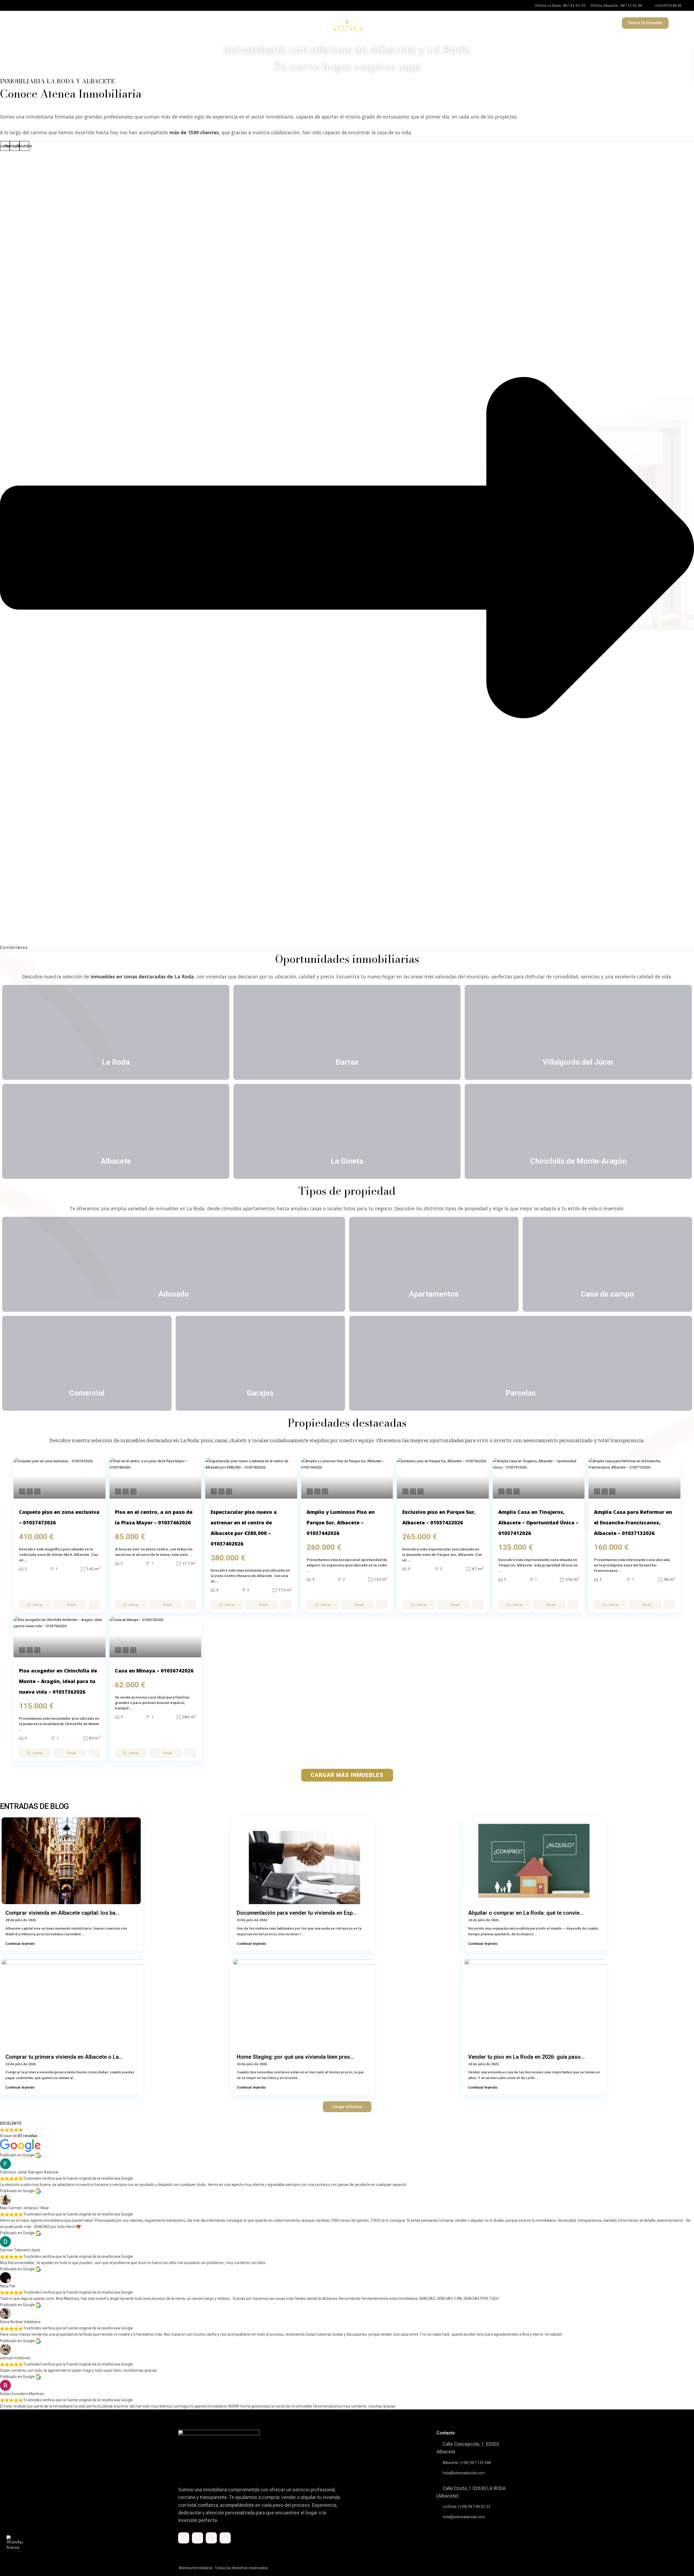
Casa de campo (607, 1294)
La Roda (116, 1062)
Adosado (174, 1294)
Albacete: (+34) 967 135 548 (467, 2463)
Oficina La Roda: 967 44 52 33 (560, 5)
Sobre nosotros (65, 23)
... (26, 1560)
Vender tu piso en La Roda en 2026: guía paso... (526, 2057)
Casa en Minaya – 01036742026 (154, 1671)
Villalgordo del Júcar (578, 1062)
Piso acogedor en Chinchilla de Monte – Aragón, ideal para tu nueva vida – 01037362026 (58, 1681)
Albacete (116, 1161)
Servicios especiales (109, 23)
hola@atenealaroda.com (464, 2473)
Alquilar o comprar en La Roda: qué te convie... (526, 1913)
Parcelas (521, 1393)
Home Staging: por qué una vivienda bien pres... (295, 2057)
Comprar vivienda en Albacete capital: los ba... (62, 1913)
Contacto (164, 23)
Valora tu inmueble (645, 23)
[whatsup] (197, 2538)
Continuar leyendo (20, 1944)
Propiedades (29, 23)
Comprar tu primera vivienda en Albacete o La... (64, 2057)
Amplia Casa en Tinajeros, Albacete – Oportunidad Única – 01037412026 (538, 1522)
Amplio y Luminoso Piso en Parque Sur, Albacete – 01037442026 (341, 1522)
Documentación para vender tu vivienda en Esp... (297, 1913)
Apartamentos (434, 1294)
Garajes (260, 1393)
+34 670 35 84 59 (668, 6)
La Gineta (347, 1161)
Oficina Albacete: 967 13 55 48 (616, 5)
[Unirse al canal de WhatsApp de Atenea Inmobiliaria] (15, 2543)
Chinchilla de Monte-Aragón (578, 1161)
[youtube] (30, 5)
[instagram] (41, 5)
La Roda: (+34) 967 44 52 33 (466, 2507)
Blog (142, 23)
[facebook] (19, 5)
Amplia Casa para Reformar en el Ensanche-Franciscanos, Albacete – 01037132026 (633, 1522)
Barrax (347, 1062)
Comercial (87, 1393)
